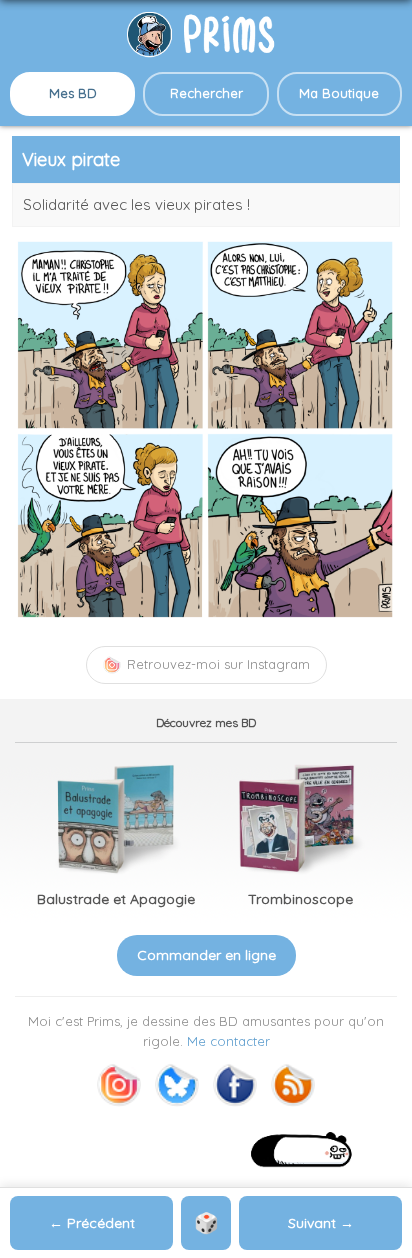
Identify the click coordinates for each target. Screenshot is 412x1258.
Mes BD (73, 93)
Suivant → (321, 1223)
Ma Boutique (339, 93)
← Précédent (92, 1223)
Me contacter (228, 1041)
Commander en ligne (206, 955)
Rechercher (206, 93)
